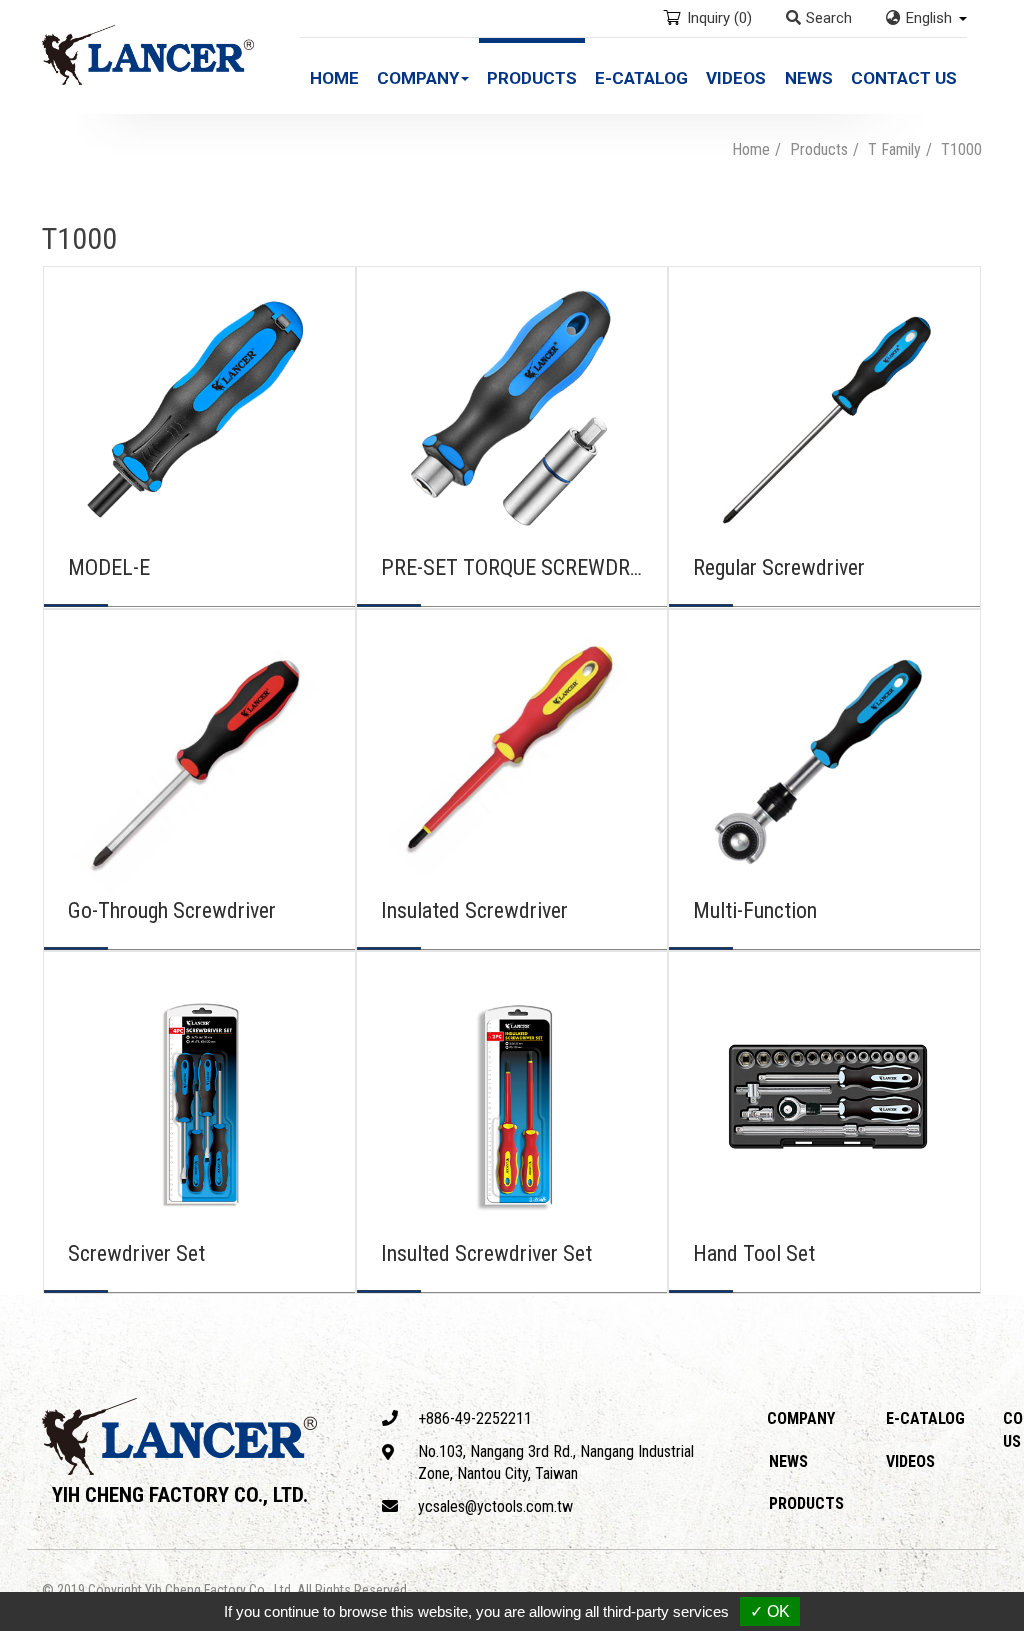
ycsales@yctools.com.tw (495, 1506)
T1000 (961, 149)
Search (829, 18)
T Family (894, 149)
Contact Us (904, 78)
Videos (736, 78)
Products (532, 78)
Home (334, 78)
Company (801, 1418)
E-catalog (641, 78)
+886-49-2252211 (475, 1418)
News (809, 78)
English (929, 18)
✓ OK (770, 1611)
